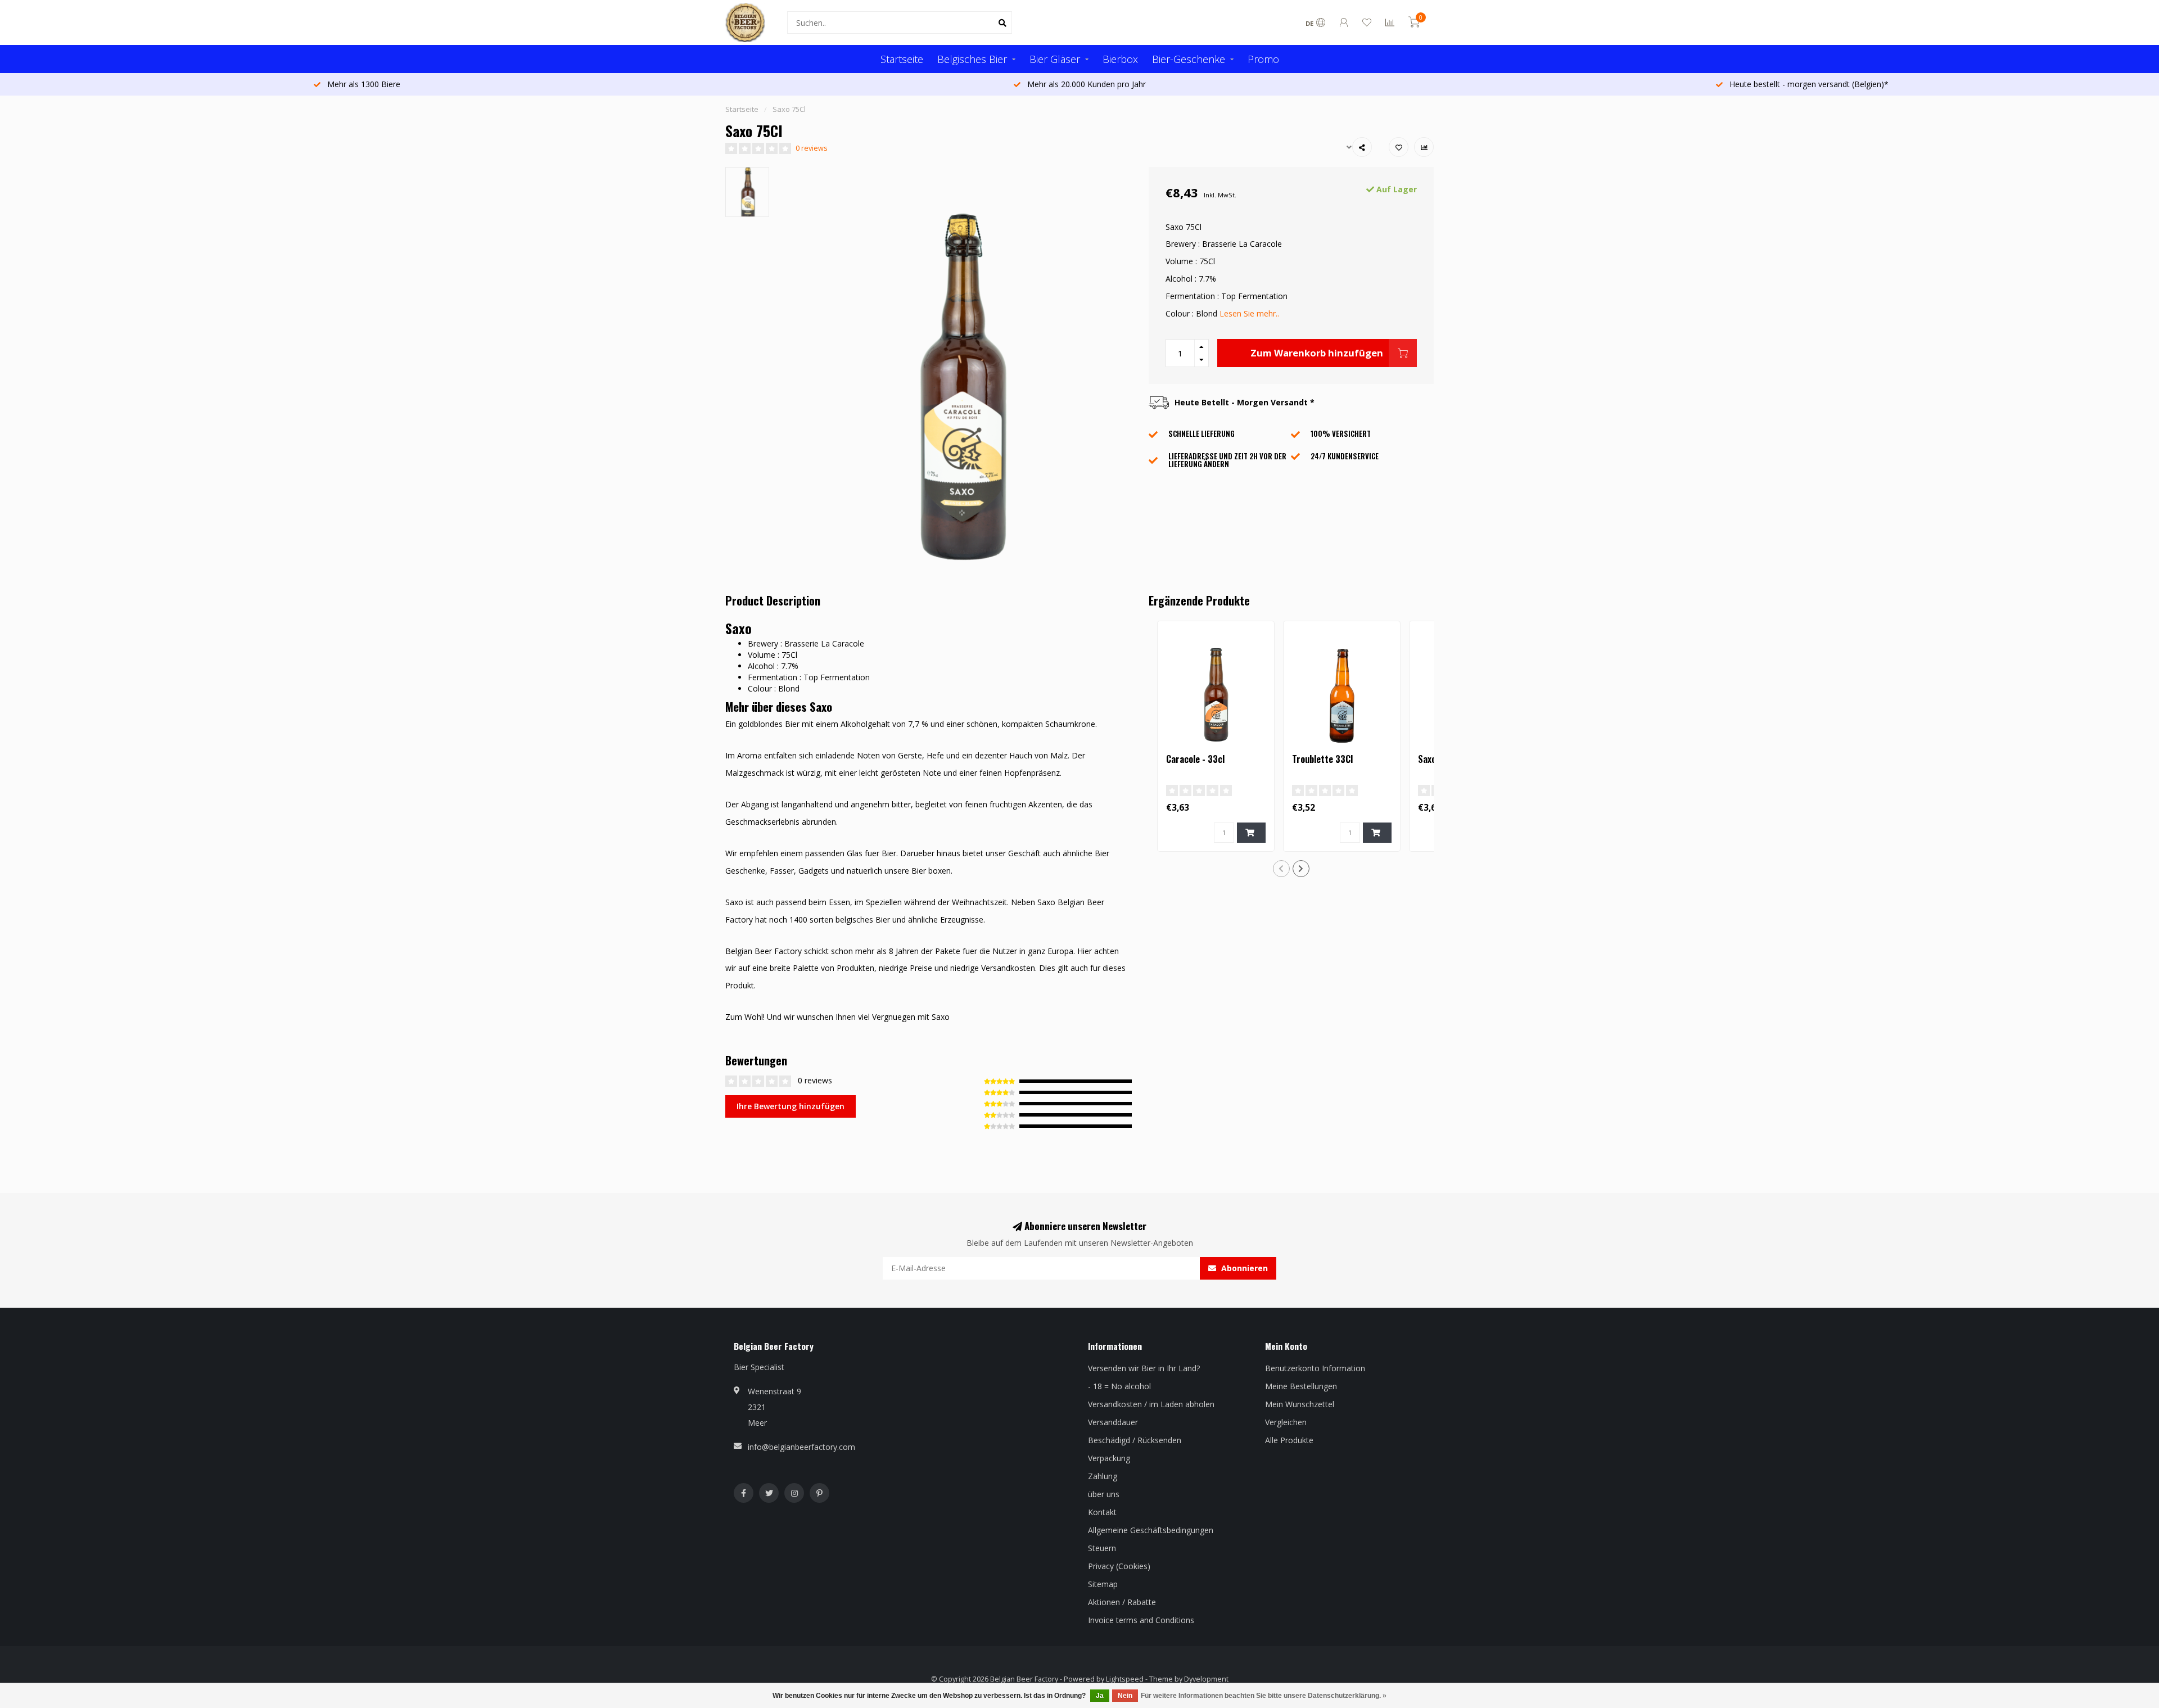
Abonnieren (1243, 1268)
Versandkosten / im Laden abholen (1151, 1404)
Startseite (902, 59)
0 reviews (812, 148)
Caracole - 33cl (1195, 759)
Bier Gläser (1055, 59)
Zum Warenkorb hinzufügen (1317, 353)
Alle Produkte (1289, 1440)
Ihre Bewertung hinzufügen (791, 1106)
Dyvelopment (1206, 1679)
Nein (1125, 1696)
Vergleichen (1286, 1422)
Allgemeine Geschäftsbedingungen (1151, 1530)
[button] (1281, 869)
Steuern (1102, 1548)
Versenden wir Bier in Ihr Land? (1144, 1368)
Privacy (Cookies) (1119, 1566)
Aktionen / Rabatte (1122, 1602)
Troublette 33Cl (1322, 759)
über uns (1104, 1494)
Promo (1263, 59)
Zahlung (1103, 1476)
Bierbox (1120, 59)
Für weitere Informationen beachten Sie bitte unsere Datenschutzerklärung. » (1264, 1696)
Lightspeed (1125, 1679)
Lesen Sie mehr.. (1249, 313)
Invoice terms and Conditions (1141, 1620)
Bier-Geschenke (1189, 59)
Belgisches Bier (972, 59)
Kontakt (1102, 1512)
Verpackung (1109, 1458)
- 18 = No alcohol (1119, 1386)
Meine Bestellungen (1301, 1386)
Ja (1100, 1696)
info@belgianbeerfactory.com (801, 1447)
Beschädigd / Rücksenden (1135, 1440)
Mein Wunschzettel (1300, 1404)
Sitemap (1103, 1584)
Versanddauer (1113, 1422)
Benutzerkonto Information (1315, 1368)
